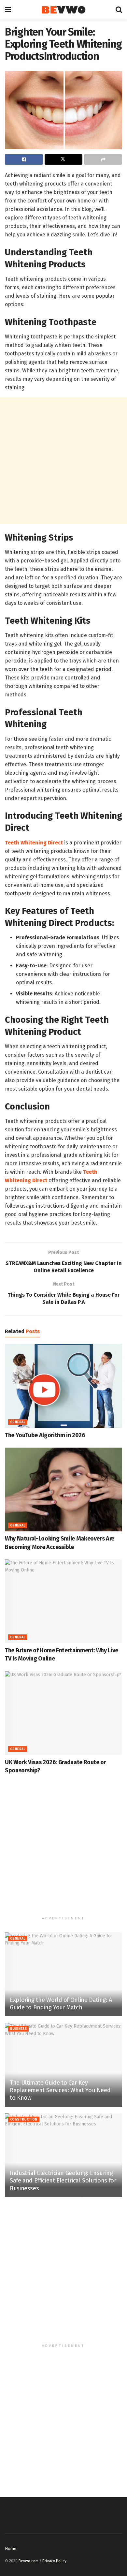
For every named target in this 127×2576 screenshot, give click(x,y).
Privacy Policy (54, 2561)
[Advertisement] (63, 461)
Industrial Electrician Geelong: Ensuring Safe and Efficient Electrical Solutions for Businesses (63, 2181)
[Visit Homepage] (63, 10)
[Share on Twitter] (64, 159)
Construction (24, 2120)
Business (18, 2029)
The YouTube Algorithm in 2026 (45, 1435)
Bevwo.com (28, 2561)
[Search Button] (119, 10)
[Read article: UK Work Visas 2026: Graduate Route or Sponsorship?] (63, 1713)
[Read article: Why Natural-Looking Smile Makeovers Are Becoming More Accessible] (63, 1489)
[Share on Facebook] (24, 159)
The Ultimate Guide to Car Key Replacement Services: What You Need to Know (60, 2090)
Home (11, 2548)
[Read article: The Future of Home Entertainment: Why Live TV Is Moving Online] (63, 1601)
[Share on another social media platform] (103, 159)
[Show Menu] (8, 10)
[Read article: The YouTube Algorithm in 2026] (63, 1386)
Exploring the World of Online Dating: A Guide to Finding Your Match (61, 2004)
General (18, 1422)
